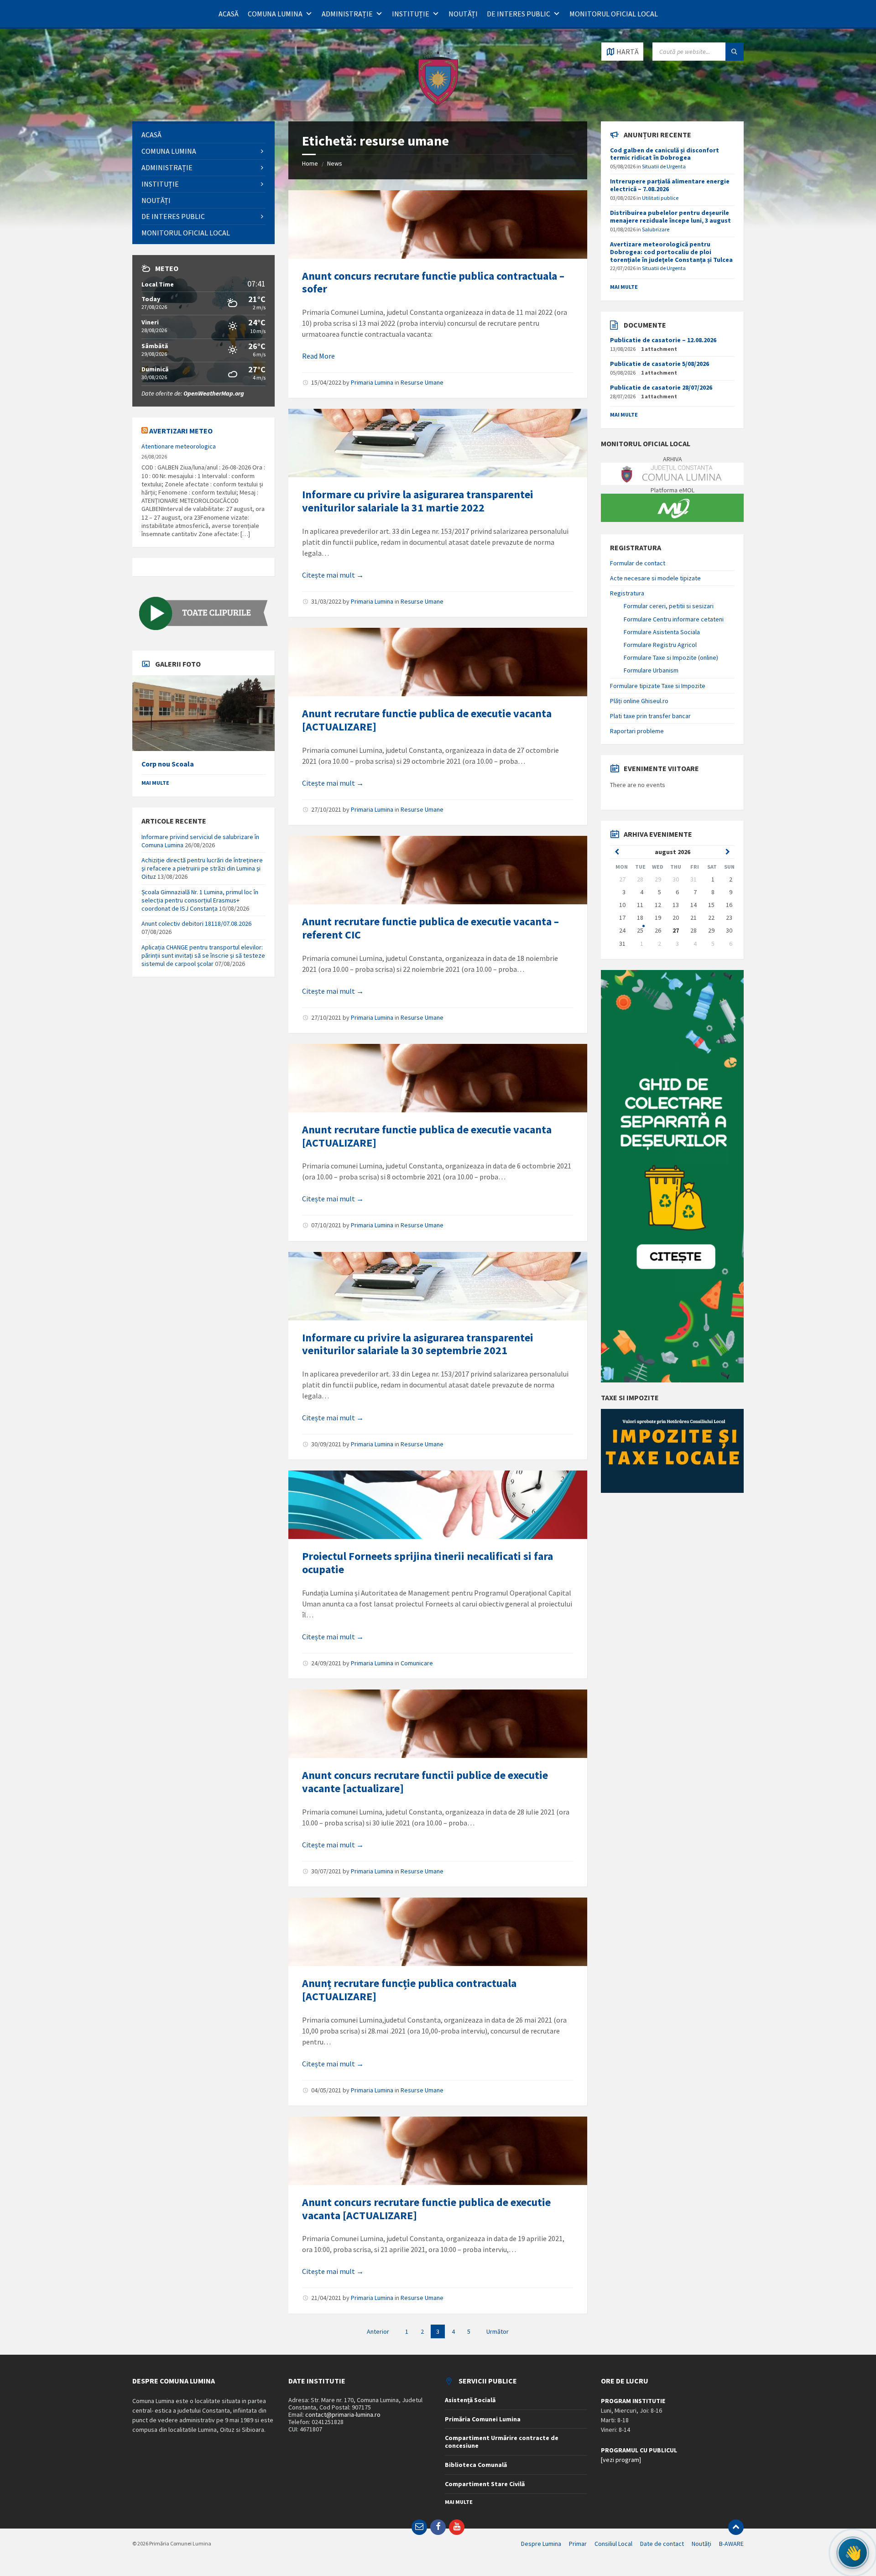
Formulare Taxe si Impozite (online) (671, 657)
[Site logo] (438, 104)
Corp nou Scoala (168, 764)
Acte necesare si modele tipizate (655, 578)
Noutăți (463, 14)
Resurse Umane (422, 382)
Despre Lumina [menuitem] (541, 2544)
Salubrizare (656, 229)
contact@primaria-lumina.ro (343, 2414)
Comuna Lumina (275, 14)
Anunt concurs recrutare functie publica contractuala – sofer (433, 282)
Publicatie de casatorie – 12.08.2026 (663, 340)
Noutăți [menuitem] (701, 2544)
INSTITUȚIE (411, 14)
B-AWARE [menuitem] (731, 2544)
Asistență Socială (470, 2400)
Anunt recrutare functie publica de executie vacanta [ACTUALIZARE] (427, 720)
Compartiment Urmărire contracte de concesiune (502, 2442)
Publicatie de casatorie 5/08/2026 (660, 364)
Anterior (378, 2331)
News (335, 163)
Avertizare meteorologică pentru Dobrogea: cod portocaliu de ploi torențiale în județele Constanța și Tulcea (671, 252)
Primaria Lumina (372, 382)
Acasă (229, 14)
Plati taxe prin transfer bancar (650, 716)
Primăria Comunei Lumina (483, 2419)
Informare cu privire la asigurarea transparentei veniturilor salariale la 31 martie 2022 (418, 501)
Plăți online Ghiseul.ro (639, 701)
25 (640, 930)
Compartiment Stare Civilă (485, 2484)
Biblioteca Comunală (476, 2465)
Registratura (627, 593)
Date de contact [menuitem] (662, 2544)
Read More (318, 356)
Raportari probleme (637, 731)
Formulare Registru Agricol (660, 645)
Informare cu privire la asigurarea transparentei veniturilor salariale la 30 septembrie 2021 (418, 1344)
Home (310, 163)
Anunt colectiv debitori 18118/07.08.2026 (196, 923)
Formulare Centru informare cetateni (674, 619)
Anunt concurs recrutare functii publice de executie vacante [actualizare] (425, 1782)
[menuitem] (203, 135)
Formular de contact (638, 563)
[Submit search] (735, 52)
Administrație (347, 14)
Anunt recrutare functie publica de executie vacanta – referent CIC (430, 928)
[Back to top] (736, 2527)
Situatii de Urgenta (664, 166)
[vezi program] (621, 2460)
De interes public (519, 14)
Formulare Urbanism (651, 670)
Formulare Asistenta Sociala (662, 632)
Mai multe (155, 783)
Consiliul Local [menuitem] (613, 2544)
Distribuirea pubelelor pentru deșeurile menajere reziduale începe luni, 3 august (670, 216)
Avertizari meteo (181, 431)
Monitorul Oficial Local (614, 14)
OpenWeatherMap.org (214, 393)
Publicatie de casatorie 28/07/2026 (661, 387)
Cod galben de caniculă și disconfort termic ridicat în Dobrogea (665, 154)
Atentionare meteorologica (179, 446)
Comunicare (417, 1663)
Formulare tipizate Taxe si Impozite (658, 686)
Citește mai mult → (333, 575)
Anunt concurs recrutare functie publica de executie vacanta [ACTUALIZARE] (426, 2209)
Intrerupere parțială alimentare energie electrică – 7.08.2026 (670, 185)
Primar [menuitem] (578, 2544)
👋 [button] (853, 2553)
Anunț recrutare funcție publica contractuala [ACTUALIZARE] (409, 1990)
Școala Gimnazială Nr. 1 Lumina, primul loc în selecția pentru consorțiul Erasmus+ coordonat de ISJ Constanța (200, 900)
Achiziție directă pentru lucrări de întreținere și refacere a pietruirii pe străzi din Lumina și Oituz (202, 868)
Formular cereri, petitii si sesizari (669, 606)
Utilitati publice (660, 198)
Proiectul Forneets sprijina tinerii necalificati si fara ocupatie (428, 1563)
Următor (498, 2331)
